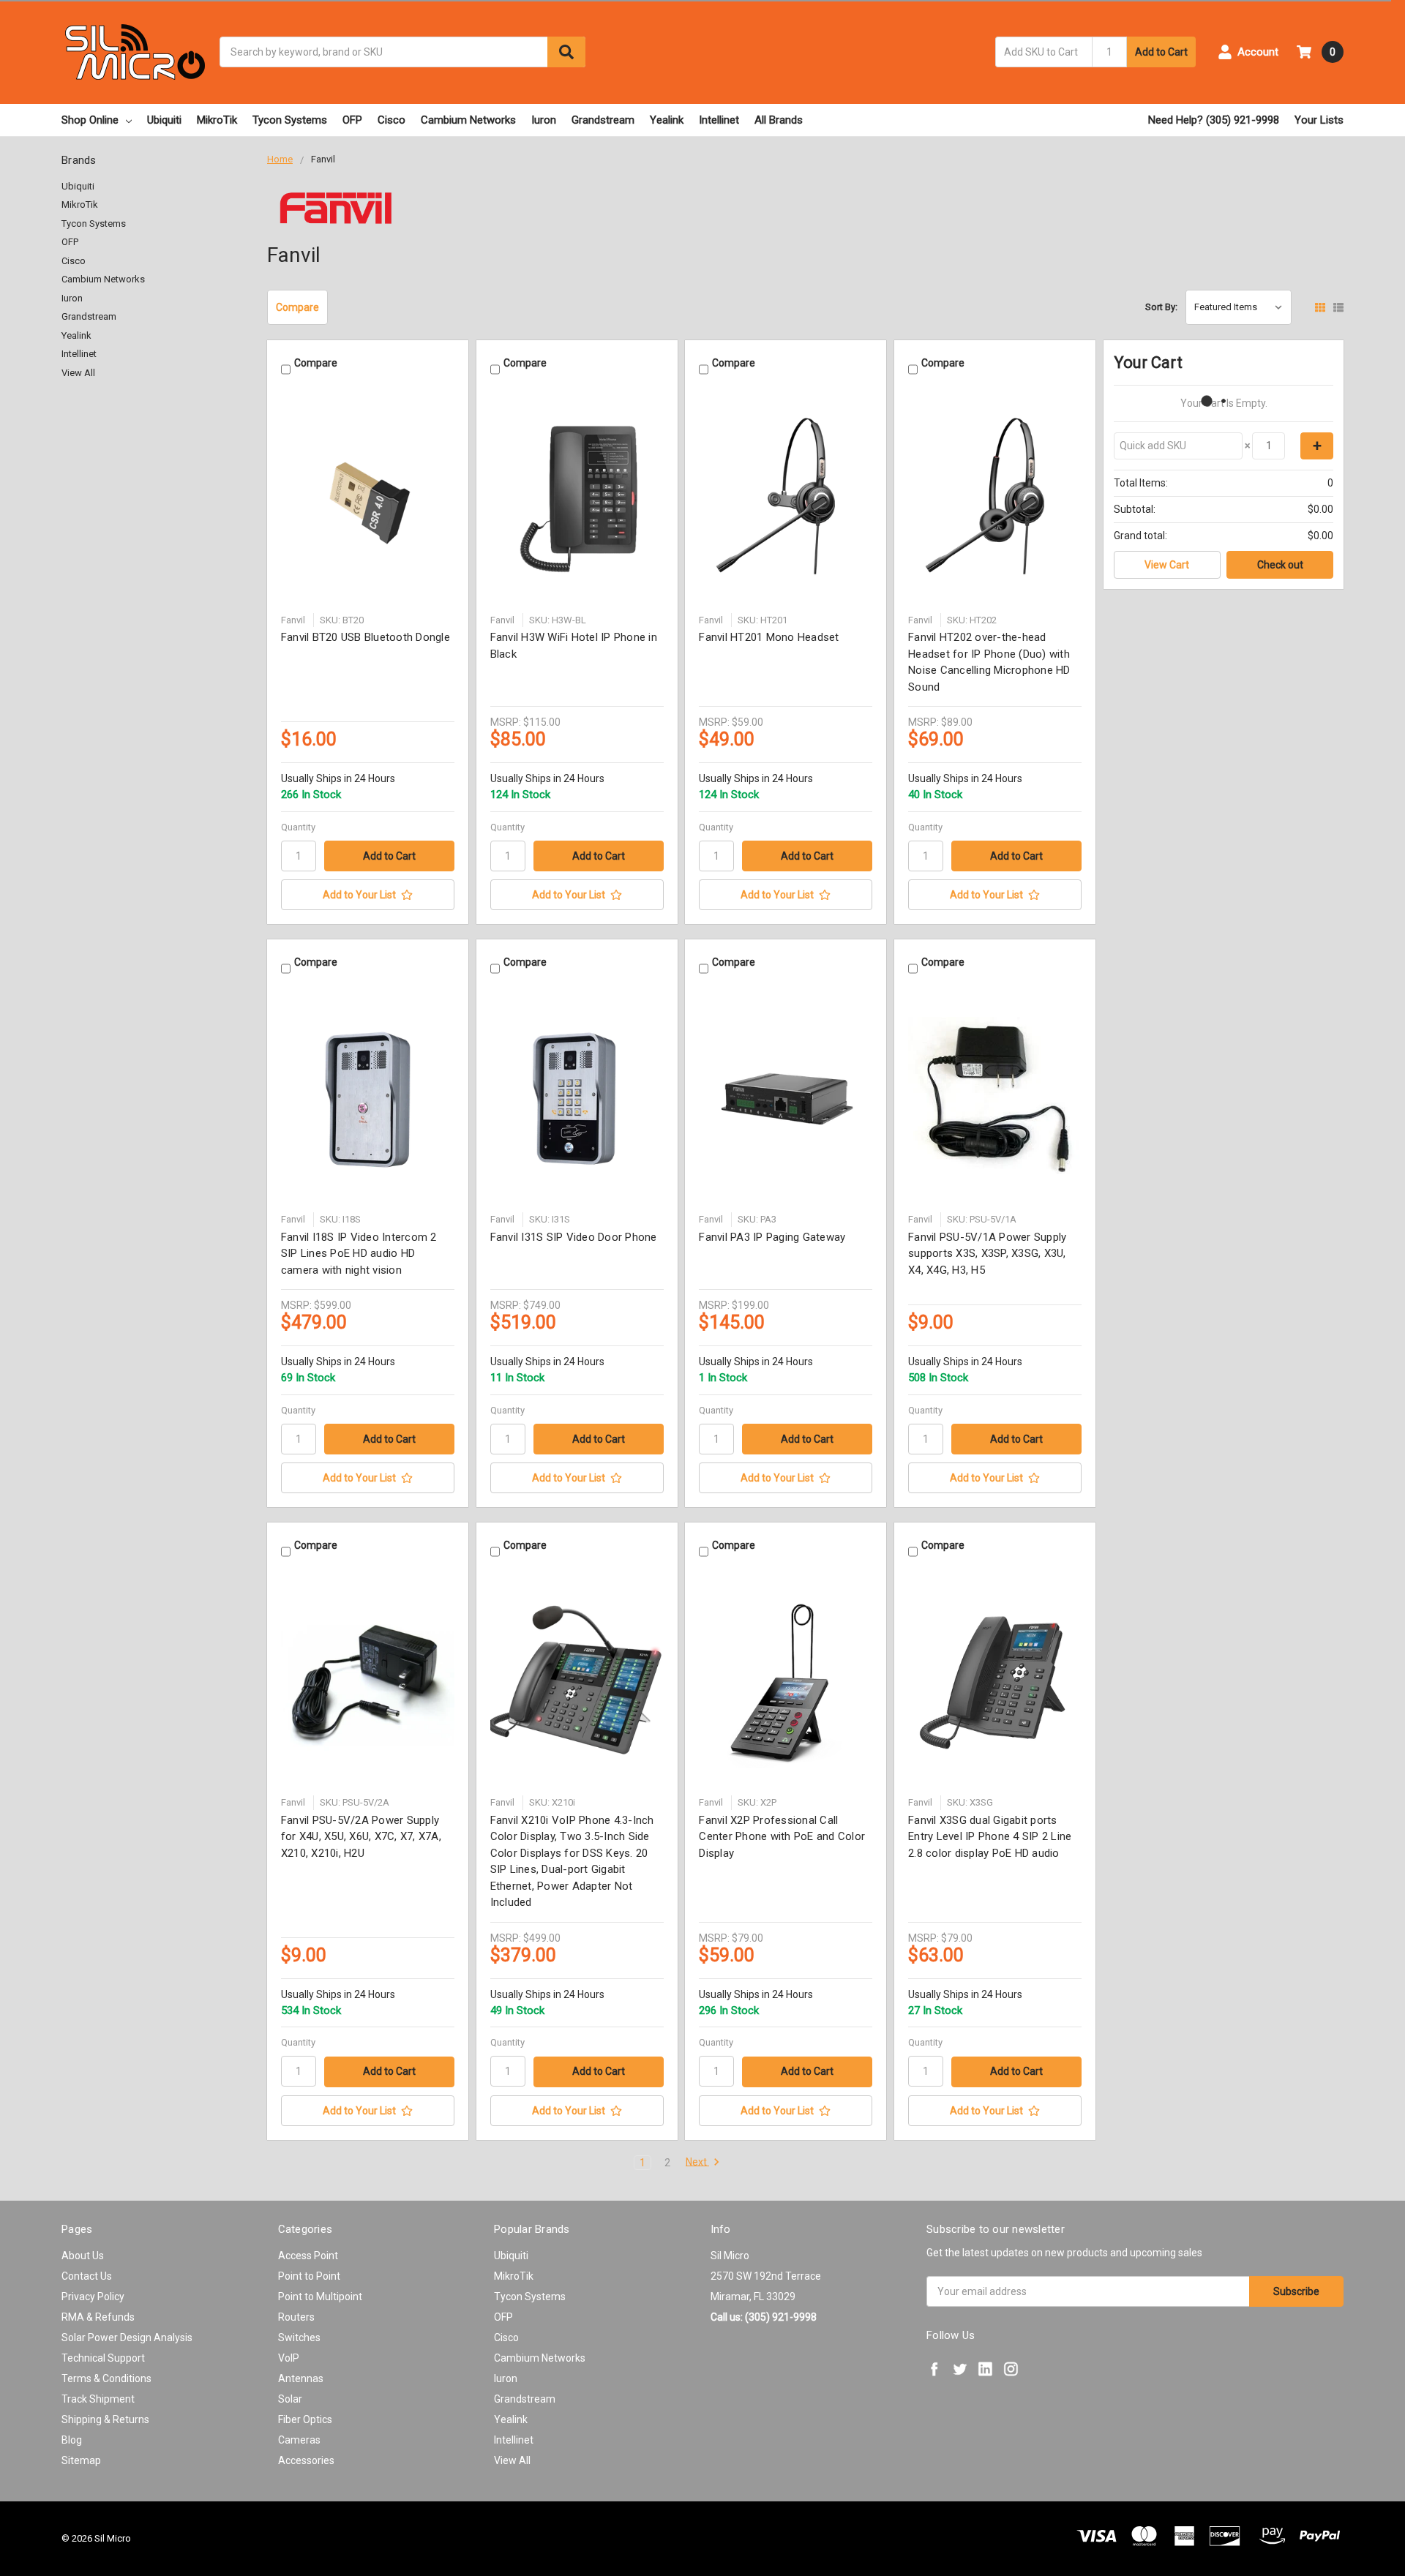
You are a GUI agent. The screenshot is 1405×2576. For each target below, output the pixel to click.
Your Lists (1319, 120)
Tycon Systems (290, 120)
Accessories (306, 2460)
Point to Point (309, 2276)
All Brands (779, 120)
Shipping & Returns (105, 2419)
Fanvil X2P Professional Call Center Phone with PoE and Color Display (782, 1837)
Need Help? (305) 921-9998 (1214, 120)
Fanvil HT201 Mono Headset (769, 637)
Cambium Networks (468, 120)
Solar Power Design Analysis (127, 2337)
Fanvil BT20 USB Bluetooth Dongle (366, 637)
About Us (83, 2256)
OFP (352, 120)
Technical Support (103, 2358)
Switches (299, 2337)
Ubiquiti (164, 120)
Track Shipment (98, 2399)
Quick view (367, 499)
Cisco (391, 120)
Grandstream (603, 120)
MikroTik (217, 120)
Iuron (544, 120)
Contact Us (87, 2276)
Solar (290, 2399)
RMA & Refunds (98, 2317)
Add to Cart (1161, 52)
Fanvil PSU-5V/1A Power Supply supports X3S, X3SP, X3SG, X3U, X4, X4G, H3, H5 (987, 1254)
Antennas (301, 2378)
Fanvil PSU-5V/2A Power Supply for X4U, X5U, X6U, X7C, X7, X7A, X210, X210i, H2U (361, 1837)
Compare (297, 307)
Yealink (667, 120)
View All (78, 373)
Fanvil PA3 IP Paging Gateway (772, 1237)
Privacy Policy (93, 2297)
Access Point (308, 2256)
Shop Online (90, 120)
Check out (1280, 565)
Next (697, 2162)
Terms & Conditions (106, 2378)
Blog (72, 2440)
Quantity (298, 827)
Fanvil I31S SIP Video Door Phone (574, 1237)
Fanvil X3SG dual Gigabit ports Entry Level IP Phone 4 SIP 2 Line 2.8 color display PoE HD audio (990, 1837)
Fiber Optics (305, 2419)
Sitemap (81, 2460)
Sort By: (1161, 307)
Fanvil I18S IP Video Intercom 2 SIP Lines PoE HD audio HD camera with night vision (359, 1254)
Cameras (299, 2440)
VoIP (289, 2358)
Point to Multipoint (320, 2297)
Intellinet (719, 120)
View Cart (1167, 565)
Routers (296, 2317)
